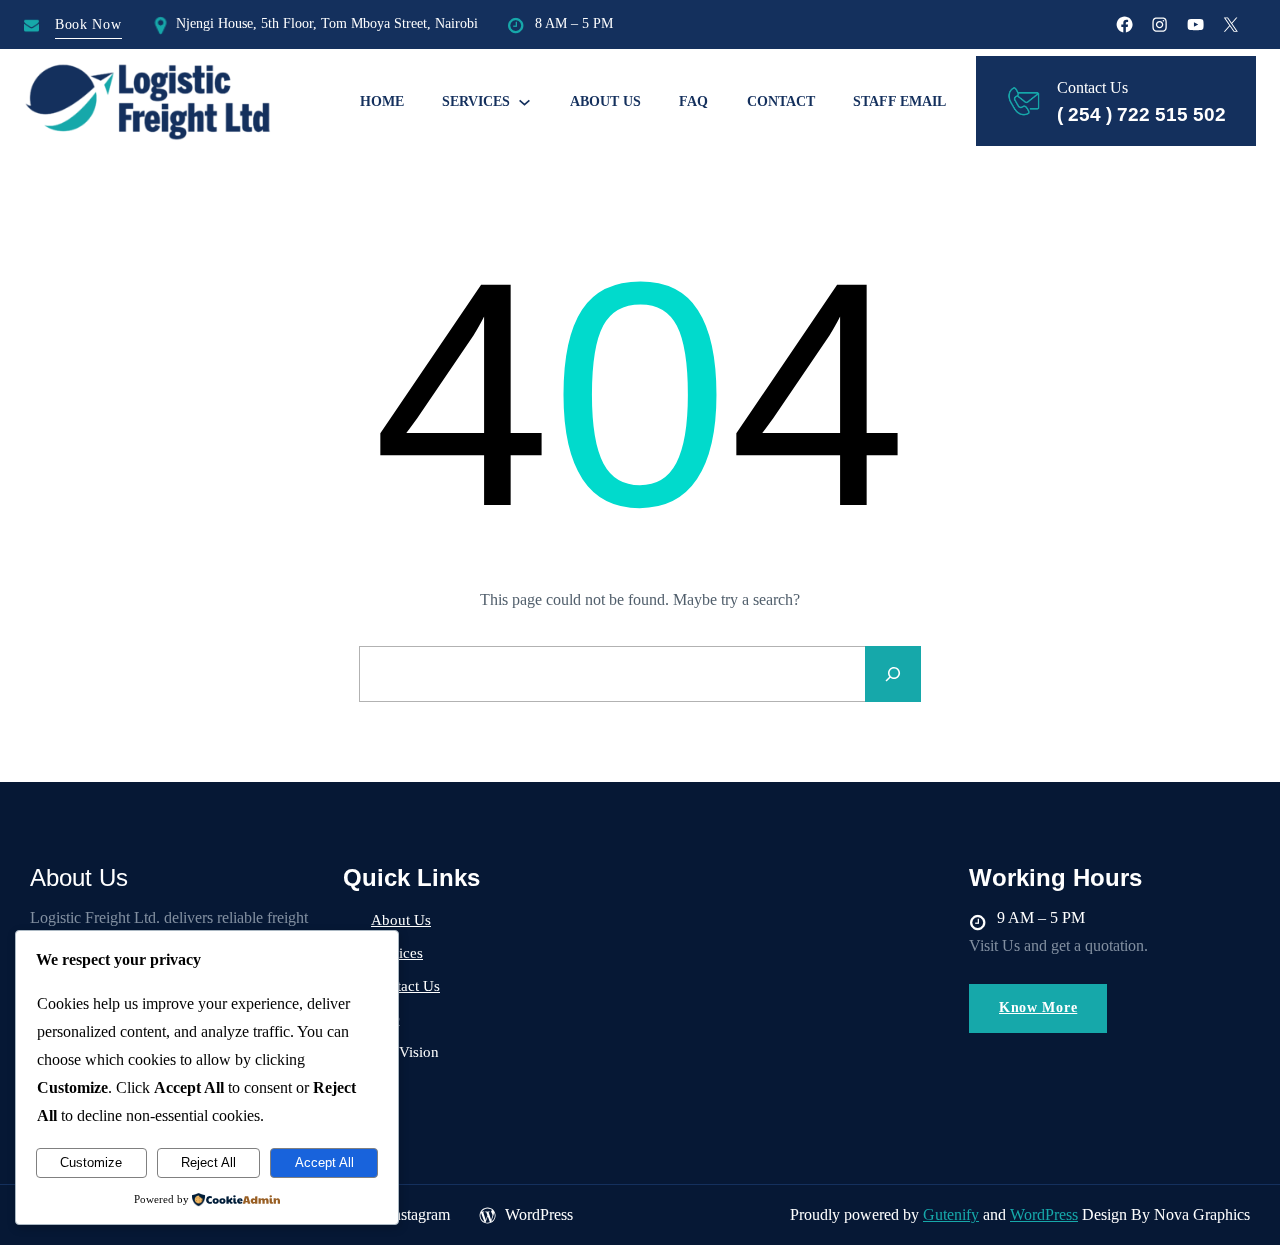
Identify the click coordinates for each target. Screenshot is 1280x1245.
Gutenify (951, 1214)
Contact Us (405, 986)
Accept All (324, 1162)
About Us (401, 920)
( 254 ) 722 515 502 (1141, 114)
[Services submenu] (524, 101)
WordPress (1044, 1214)
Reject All (208, 1162)
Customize (91, 1162)
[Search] (893, 674)
